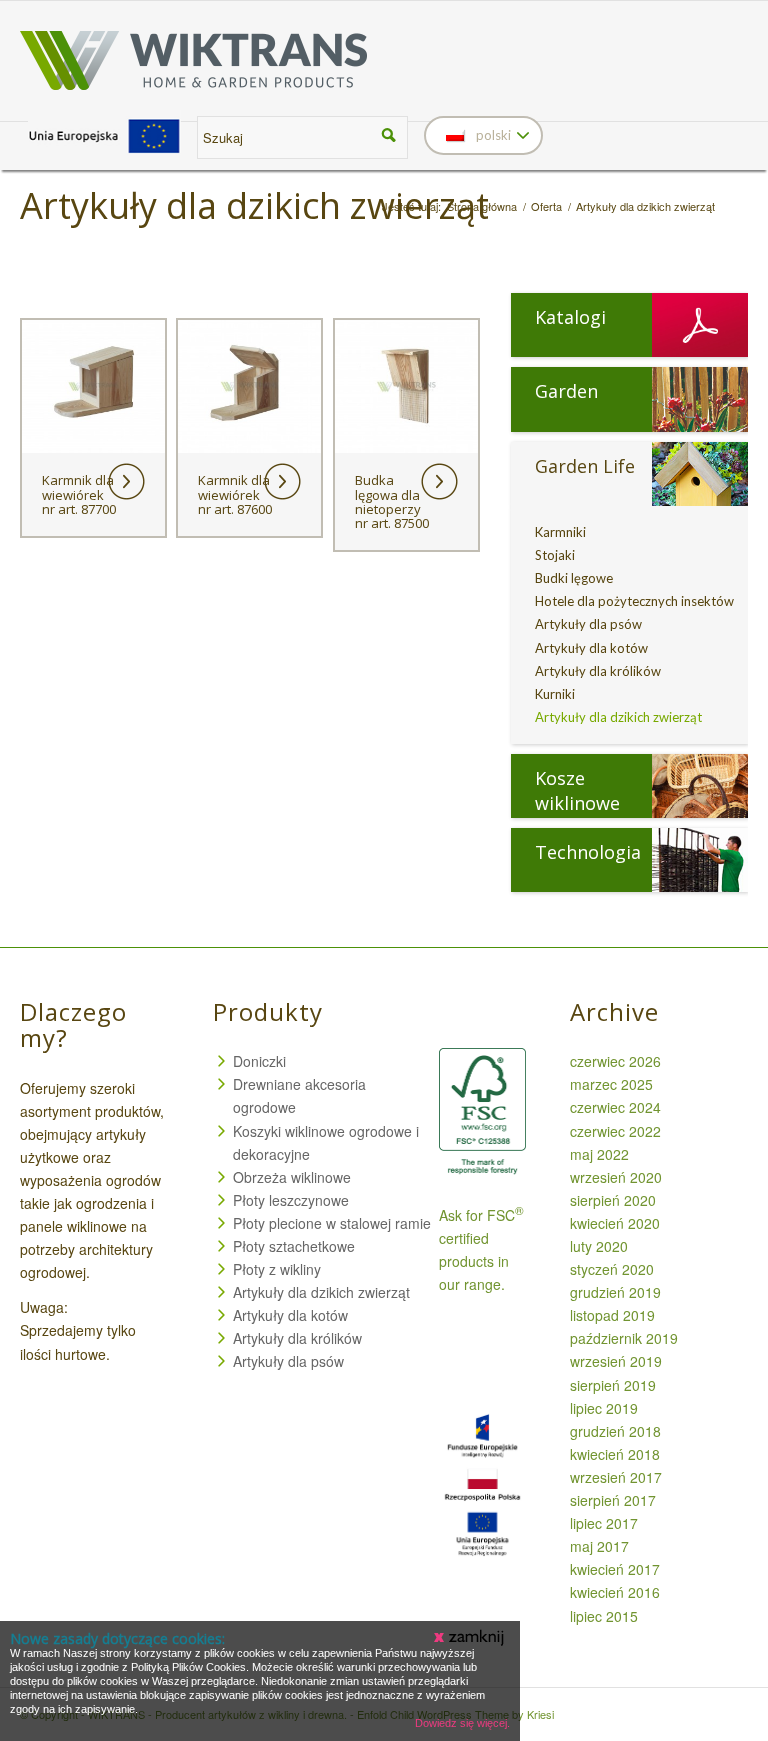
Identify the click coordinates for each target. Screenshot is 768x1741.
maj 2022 (599, 1154)
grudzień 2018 (615, 1431)
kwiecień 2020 (615, 1223)
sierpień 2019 (613, 1385)
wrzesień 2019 (616, 1361)
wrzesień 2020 (616, 1177)
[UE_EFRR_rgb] (104, 154)
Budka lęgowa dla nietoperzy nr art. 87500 (392, 501)
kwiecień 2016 (615, 1592)
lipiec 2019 (604, 1408)
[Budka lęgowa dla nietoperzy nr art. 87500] (406, 386)
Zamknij (470, 1638)
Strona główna (482, 206)
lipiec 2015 (604, 1616)
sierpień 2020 (613, 1200)
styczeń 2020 (612, 1269)
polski (492, 135)
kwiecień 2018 (615, 1454)
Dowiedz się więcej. (462, 1723)
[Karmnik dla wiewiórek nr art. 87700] (93, 386)
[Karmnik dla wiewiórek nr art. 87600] (249, 386)
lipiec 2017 (604, 1523)
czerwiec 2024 (615, 1107)
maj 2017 (599, 1546)
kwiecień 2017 (615, 1569)
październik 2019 (624, 1338)
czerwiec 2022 (615, 1131)
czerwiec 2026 (615, 1061)
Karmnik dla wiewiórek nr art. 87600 (235, 494)
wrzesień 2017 (616, 1477)
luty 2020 (599, 1246)
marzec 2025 (611, 1084)
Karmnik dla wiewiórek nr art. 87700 (79, 494)
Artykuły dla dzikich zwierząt (254, 205)
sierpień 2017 (613, 1500)
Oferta (546, 206)
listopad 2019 (612, 1315)
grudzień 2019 (615, 1292)
